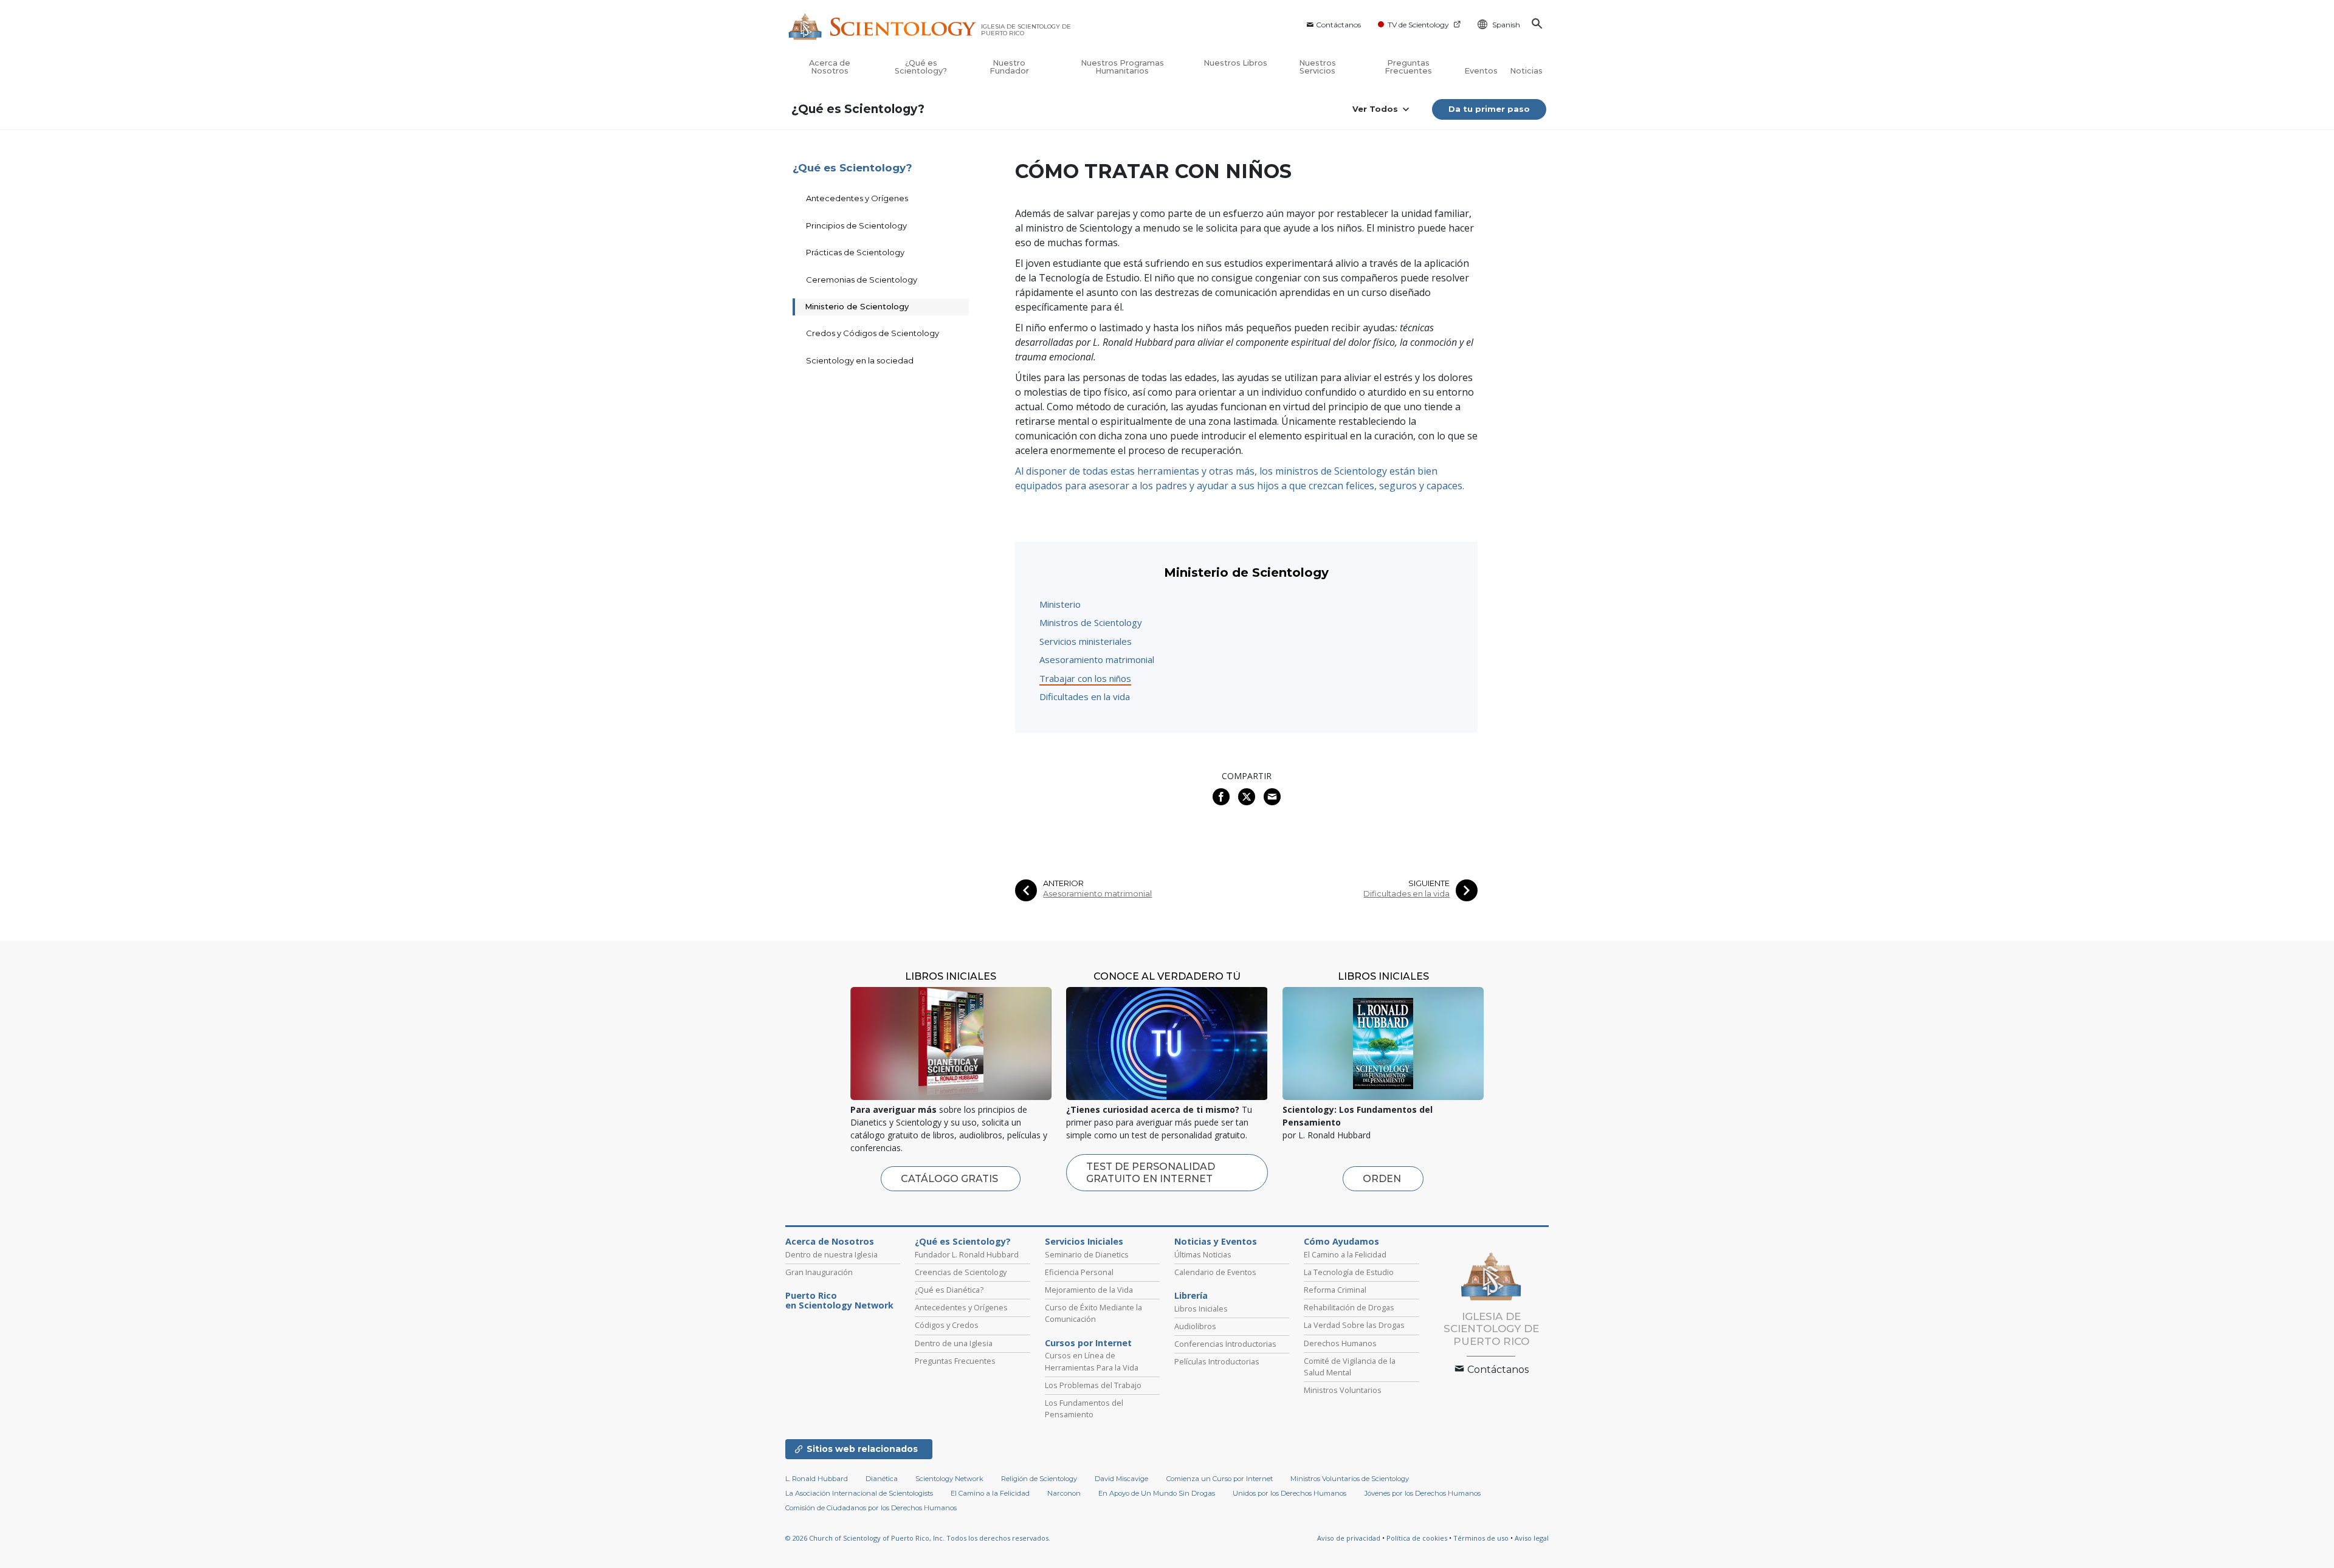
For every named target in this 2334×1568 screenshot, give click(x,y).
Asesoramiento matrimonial (1097, 659)
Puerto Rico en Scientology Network (839, 1301)
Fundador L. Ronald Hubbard (967, 1254)
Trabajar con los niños (1085, 678)
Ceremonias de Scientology (862, 280)
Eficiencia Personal (1079, 1272)
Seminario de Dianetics (1087, 1254)
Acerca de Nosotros (830, 67)
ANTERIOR (1063, 883)
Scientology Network (949, 1479)
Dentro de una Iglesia (954, 1343)
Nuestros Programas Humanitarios (1122, 67)
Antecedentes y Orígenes (857, 198)
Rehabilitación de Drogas (1349, 1307)
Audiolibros (1195, 1326)
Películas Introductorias (1217, 1361)
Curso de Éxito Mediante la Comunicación (1093, 1313)
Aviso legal (1532, 1538)
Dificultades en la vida (1085, 696)
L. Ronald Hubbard (817, 1479)
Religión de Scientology (1039, 1479)
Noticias (1526, 71)
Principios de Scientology (856, 225)
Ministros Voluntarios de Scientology (1350, 1479)
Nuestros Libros (1235, 63)
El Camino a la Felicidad (1345, 1254)
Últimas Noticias (1203, 1254)
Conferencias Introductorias (1225, 1344)
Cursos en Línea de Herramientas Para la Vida (1092, 1361)
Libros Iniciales (1201, 1308)
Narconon (1064, 1493)
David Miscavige (1121, 1479)
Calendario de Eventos (1215, 1272)
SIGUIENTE (1429, 883)
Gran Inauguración (819, 1272)
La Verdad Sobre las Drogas (1354, 1325)
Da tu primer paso (1489, 109)
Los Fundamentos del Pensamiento (1084, 1408)
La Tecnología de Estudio (1349, 1272)
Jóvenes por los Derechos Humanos (1423, 1493)
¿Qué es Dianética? (949, 1290)
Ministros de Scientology (1091, 622)
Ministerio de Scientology (857, 306)
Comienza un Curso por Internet (1220, 1479)
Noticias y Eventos (1216, 1242)
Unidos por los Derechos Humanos (1289, 1493)
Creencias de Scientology (961, 1272)
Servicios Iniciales (1084, 1242)
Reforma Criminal (1335, 1290)
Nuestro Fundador (1009, 67)
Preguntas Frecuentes (1408, 67)
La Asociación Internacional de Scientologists (859, 1493)
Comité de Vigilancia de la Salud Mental (1350, 1367)
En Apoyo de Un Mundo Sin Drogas (1157, 1493)
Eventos (1481, 71)
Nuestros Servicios (1317, 67)
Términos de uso (1481, 1538)
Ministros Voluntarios (1343, 1390)
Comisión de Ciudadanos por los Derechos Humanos (871, 1508)
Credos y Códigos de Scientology (873, 333)
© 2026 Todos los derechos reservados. (918, 1538)
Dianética (882, 1479)
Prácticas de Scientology (855, 252)
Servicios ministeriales (1086, 641)
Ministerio (1060, 604)
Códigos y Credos (947, 1325)
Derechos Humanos (1340, 1343)
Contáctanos (1338, 25)
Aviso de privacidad (1349, 1538)
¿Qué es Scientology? (921, 67)
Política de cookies (1417, 1538)
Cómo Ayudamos (1341, 1242)
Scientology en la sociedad (860, 360)
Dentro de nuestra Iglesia (831, 1254)
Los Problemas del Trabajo (1093, 1385)
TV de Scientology (1418, 25)
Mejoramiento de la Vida (1089, 1290)
